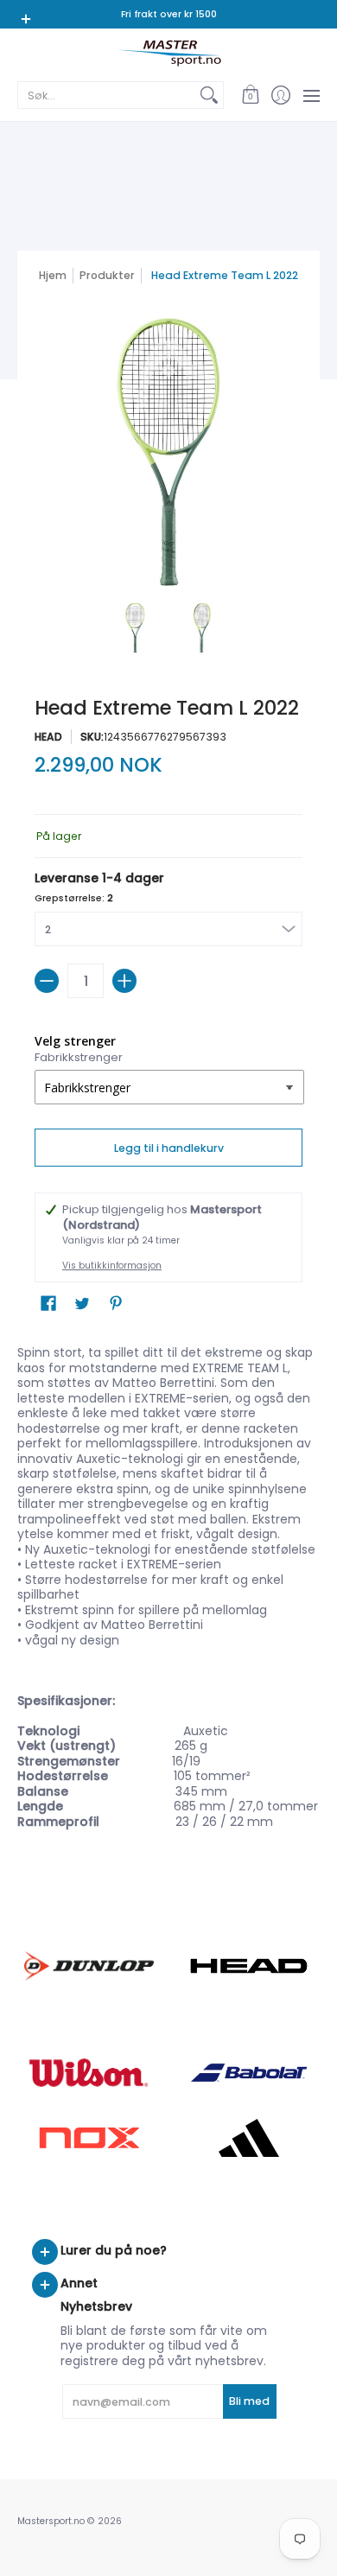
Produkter (107, 275)
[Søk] (209, 95)
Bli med (249, 2401)
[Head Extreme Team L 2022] (136, 628)
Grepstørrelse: (74, 898)
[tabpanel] (168, 1591)
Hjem (53, 275)
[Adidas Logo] (248, 2138)
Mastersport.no (51, 2521)
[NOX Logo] (89, 2137)
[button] (250, 95)
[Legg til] (124, 981)
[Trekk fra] (47, 981)
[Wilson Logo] (89, 2073)
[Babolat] (248, 2073)
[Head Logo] (248, 1966)
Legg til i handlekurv (169, 1148)
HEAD (48, 737)
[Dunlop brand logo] (89, 1965)
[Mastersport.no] (168, 53)
